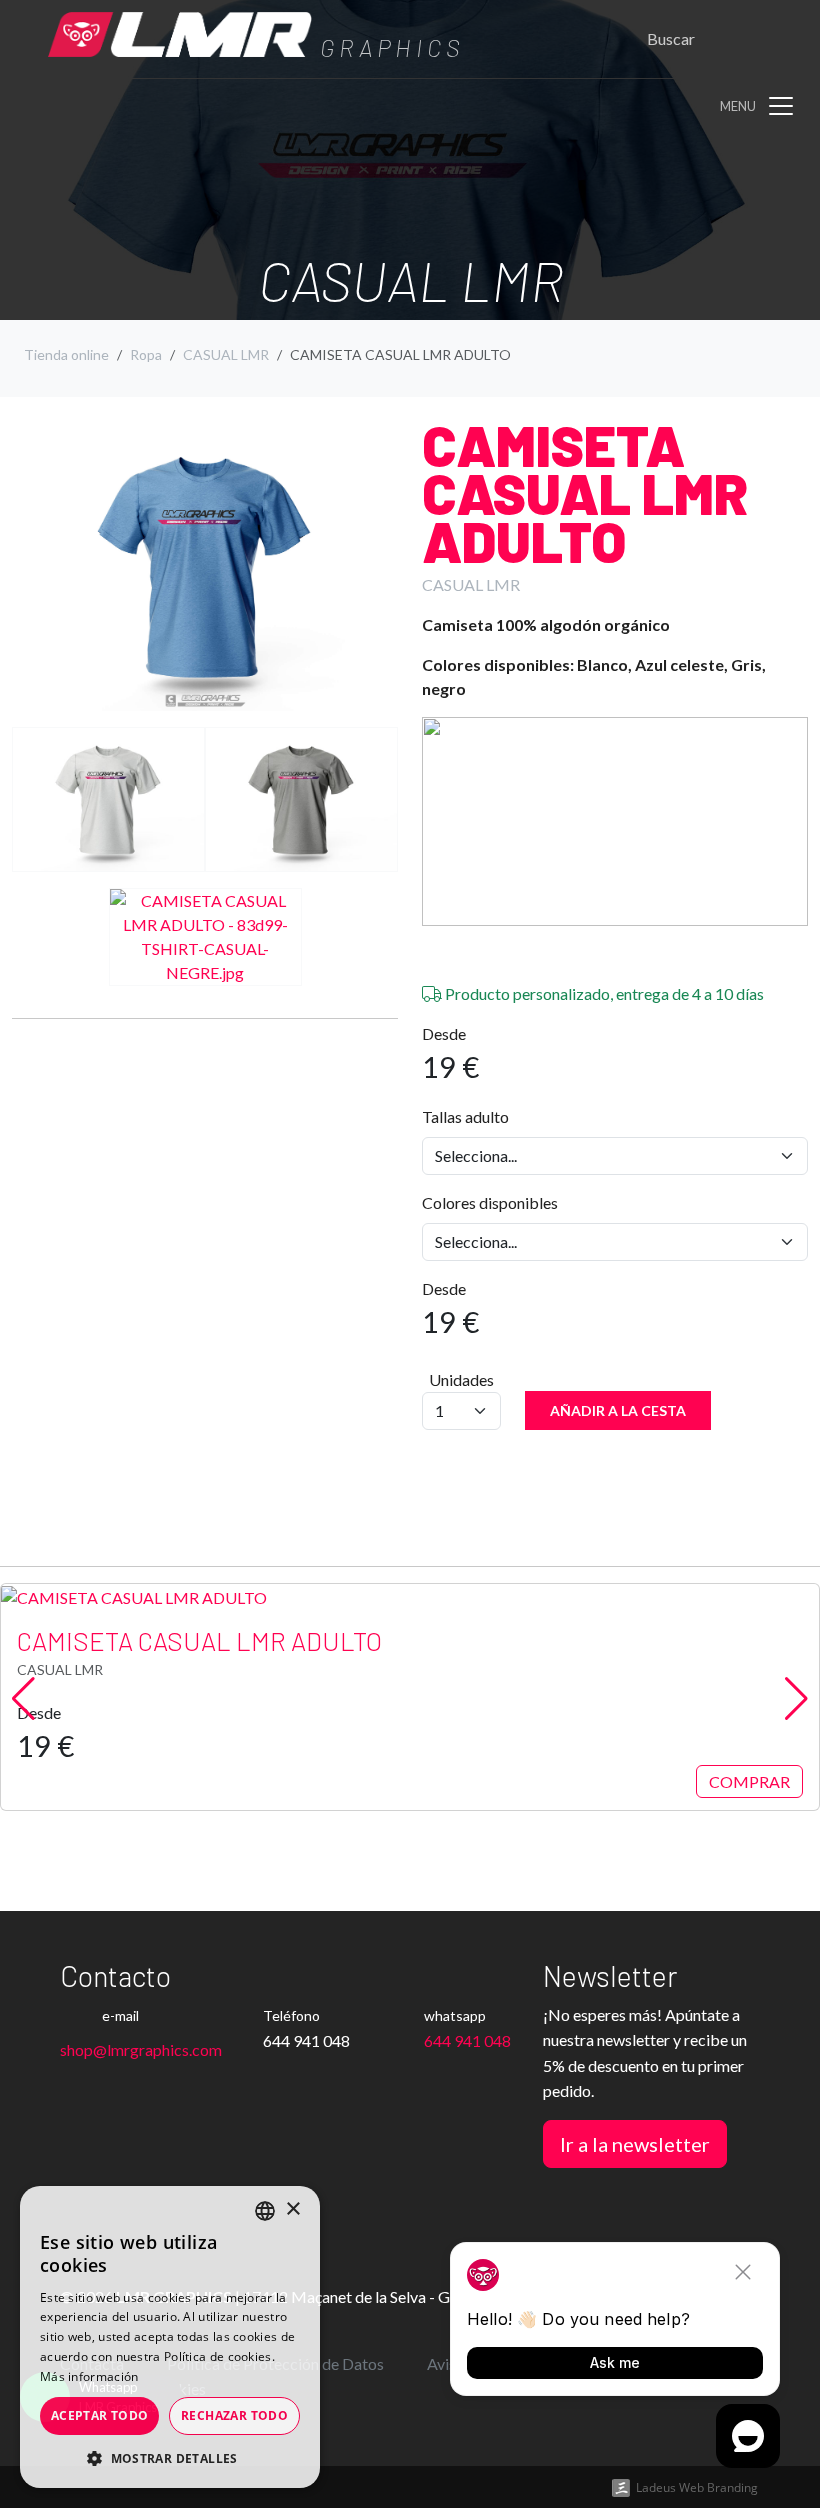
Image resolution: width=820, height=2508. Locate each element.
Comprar (749, 1781)
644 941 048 (467, 2040)
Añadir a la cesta (618, 1410)
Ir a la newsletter (635, 2144)
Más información (89, 2376)
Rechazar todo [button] (234, 2415)
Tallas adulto (465, 1116)
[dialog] (170, 2337)
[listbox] (265, 2211)
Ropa (146, 354)
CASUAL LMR (226, 354)
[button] (170, 2458)
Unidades (461, 1379)
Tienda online (66, 354)
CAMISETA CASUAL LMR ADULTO (585, 492)
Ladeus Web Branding (697, 2487)
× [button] (292, 2209)
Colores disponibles (490, 1202)
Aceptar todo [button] (100, 2415)
